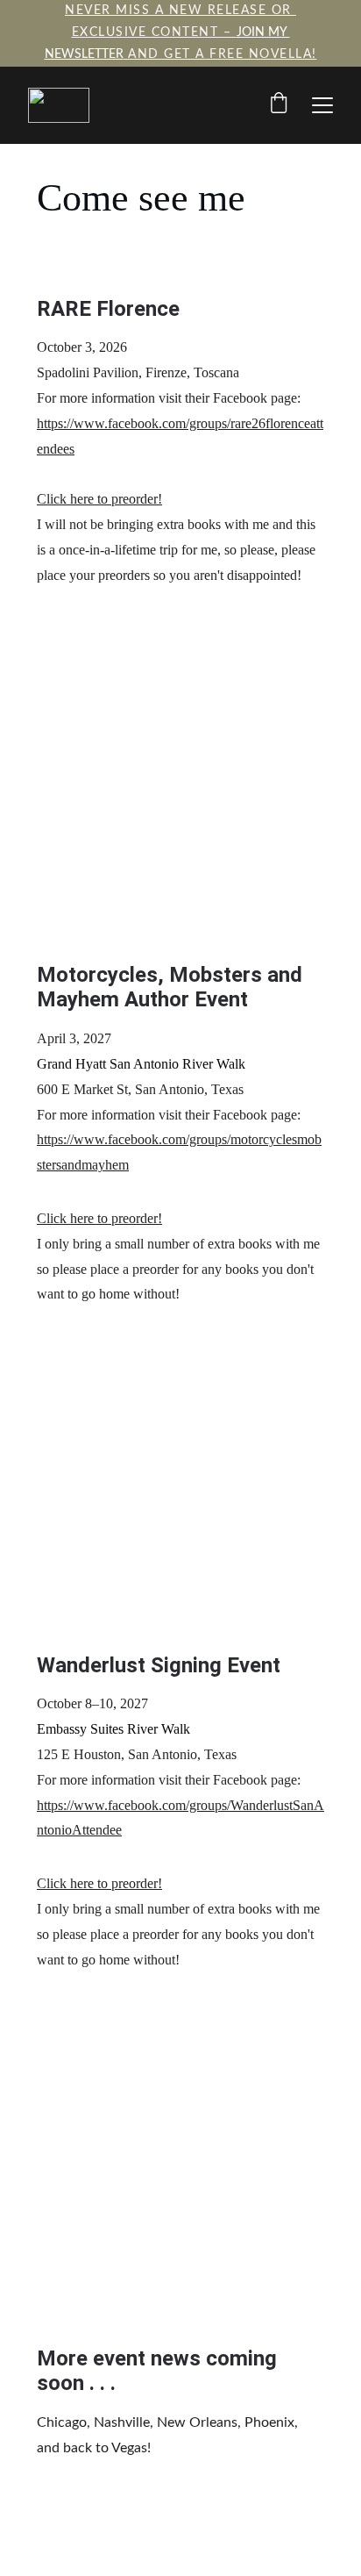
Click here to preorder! (99, 499)
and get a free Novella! (220, 54)
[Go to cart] (279, 105)
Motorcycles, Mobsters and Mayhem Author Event (172, 987)
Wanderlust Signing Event (159, 1665)
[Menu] (322, 105)
